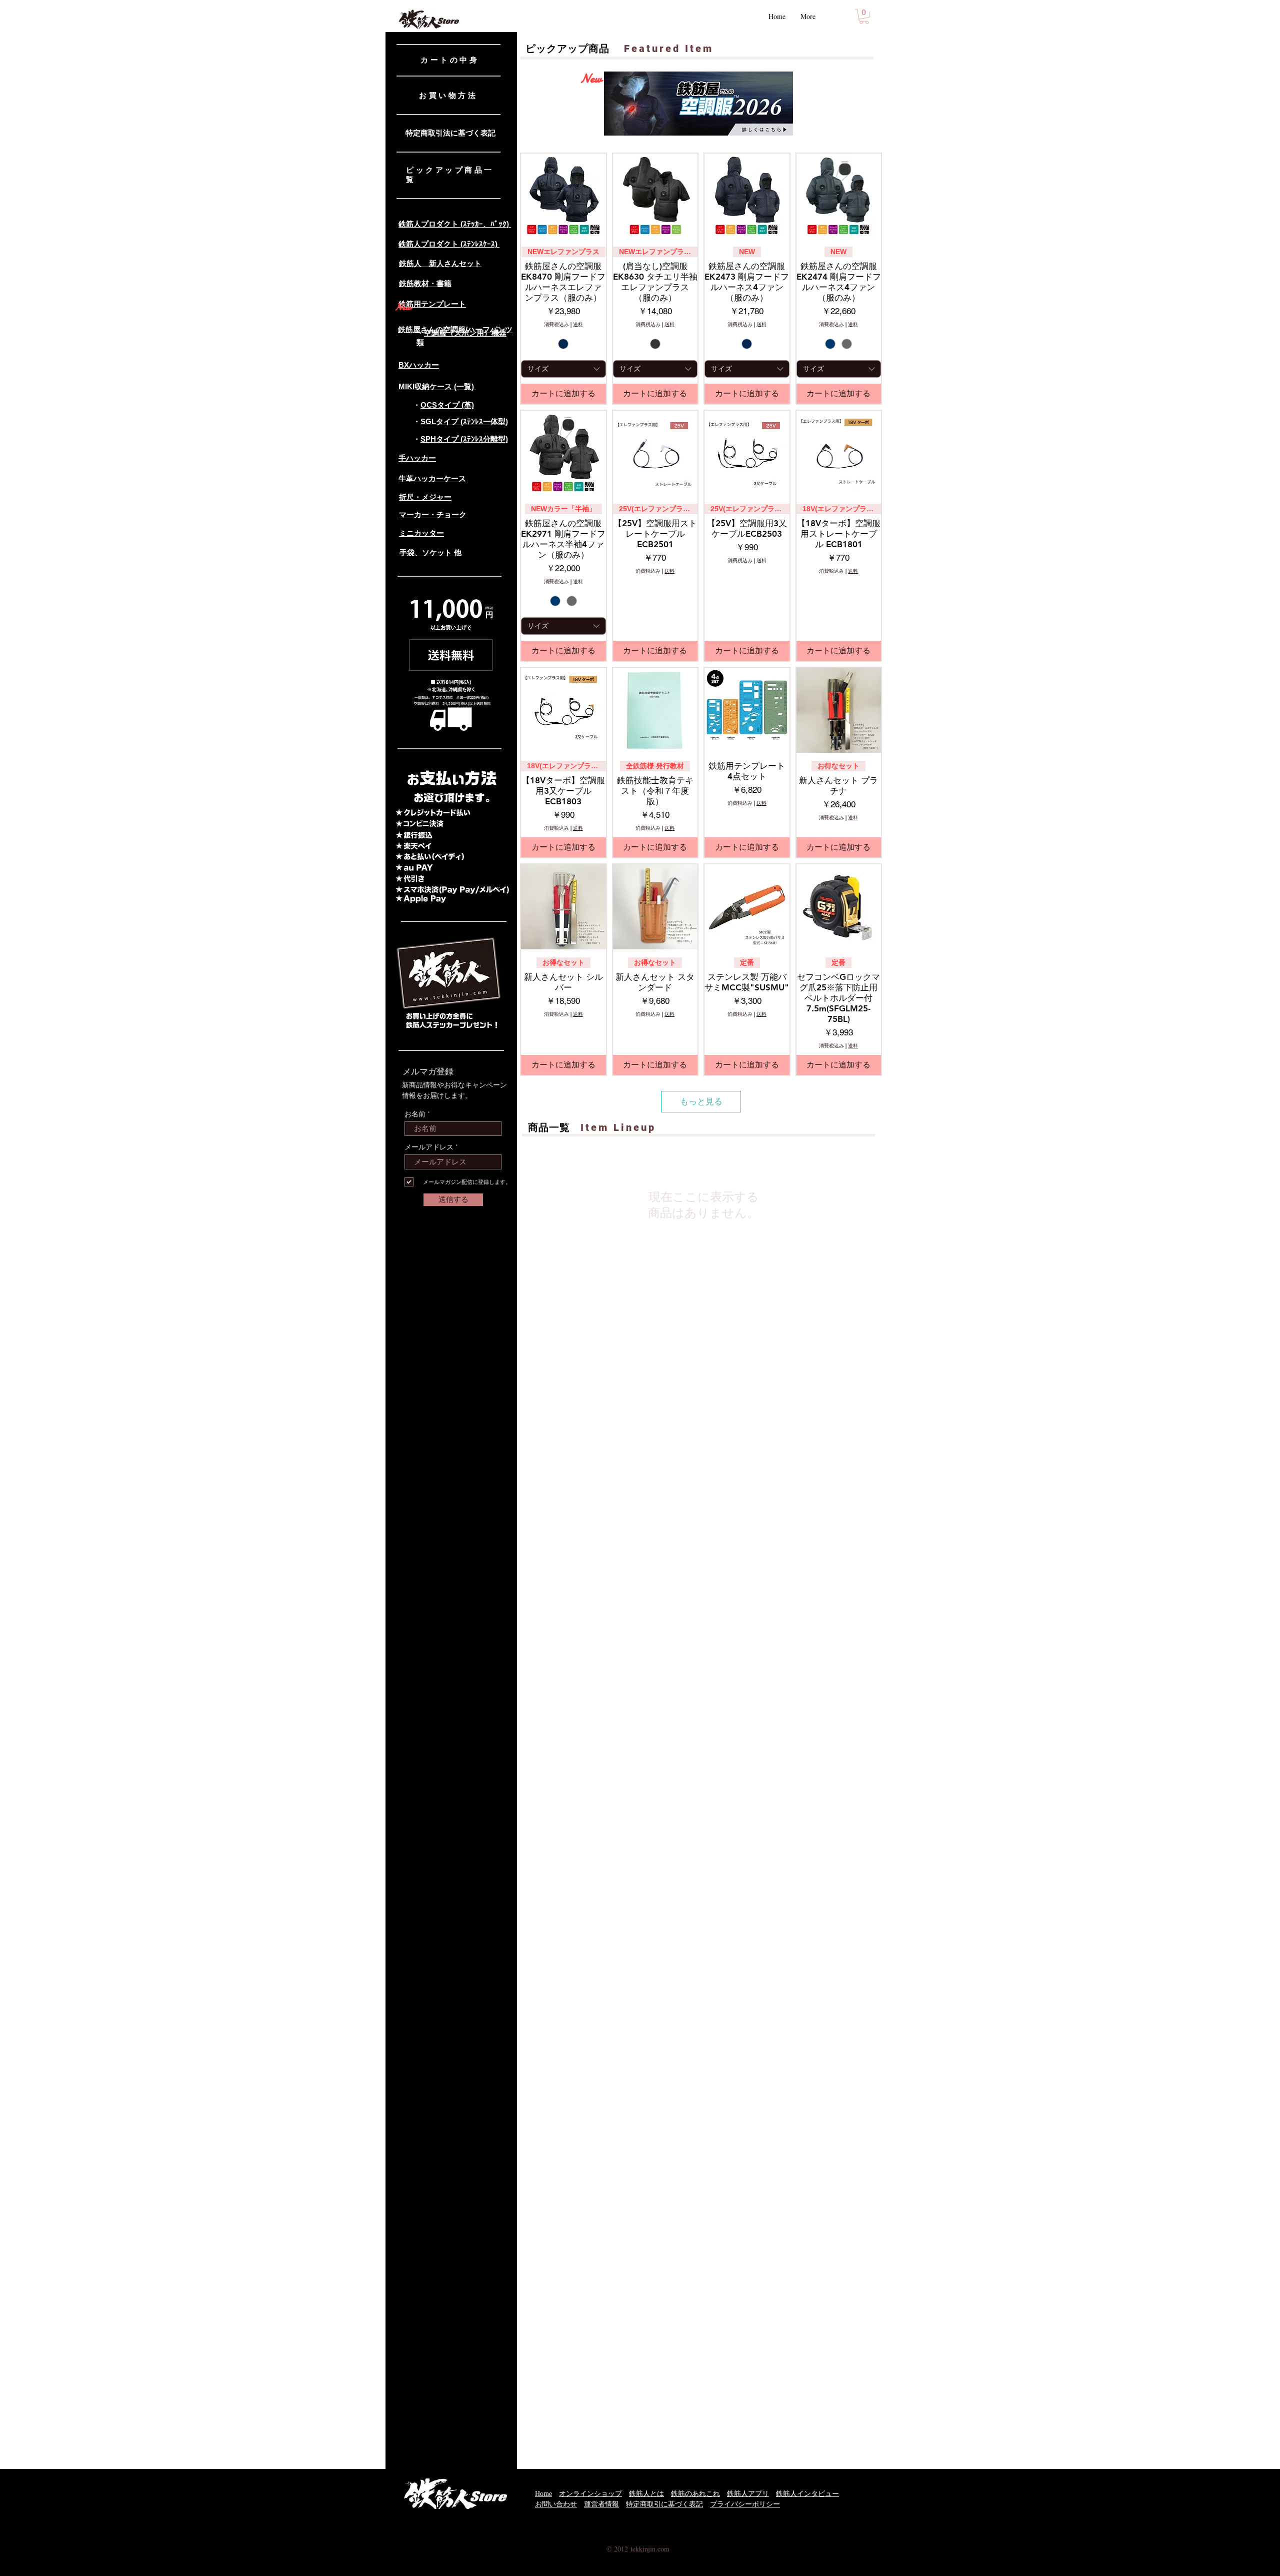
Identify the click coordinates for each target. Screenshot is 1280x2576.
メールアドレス (429, 1147)
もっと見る (701, 1101)
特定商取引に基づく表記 (664, 2504)
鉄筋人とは (646, 2494)
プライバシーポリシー (745, 2504)
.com (662, 2549)
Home (543, 2494)
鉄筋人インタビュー (807, 2494)
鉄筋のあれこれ (695, 2494)
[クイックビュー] (563, 196)
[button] (864, 17)
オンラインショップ (590, 2494)
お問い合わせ (556, 2504)
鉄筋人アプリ (748, 2494)
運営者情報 (601, 2504)
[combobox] (563, 369)
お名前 (415, 1114)
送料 (578, 325)
